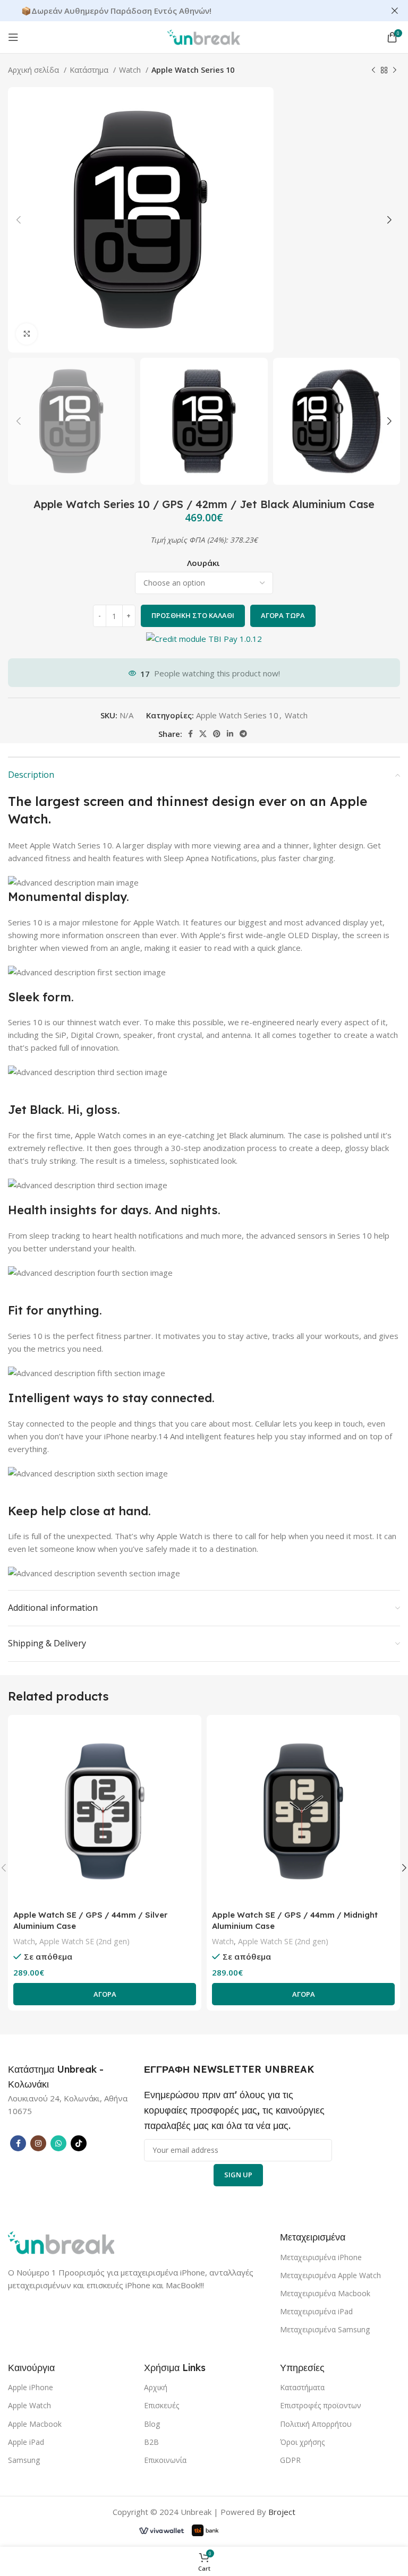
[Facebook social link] (190, 734)
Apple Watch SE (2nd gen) (84, 1941)
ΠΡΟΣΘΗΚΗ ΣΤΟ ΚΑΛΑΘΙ (193, 615)
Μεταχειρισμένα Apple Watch (330, 2275)
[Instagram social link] (38, 2143)
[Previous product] (373, 70)
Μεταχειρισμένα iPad (316, 2311)
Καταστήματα (302, 2387)
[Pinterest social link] (217, 734)
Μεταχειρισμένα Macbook (325, 2293)
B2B (151, 2442)
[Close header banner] (395, 11)
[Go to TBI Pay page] (204, 640)
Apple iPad (26, 2442)
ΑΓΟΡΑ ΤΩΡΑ (283, 615)
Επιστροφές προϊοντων (321, 2405)
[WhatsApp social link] (58, 2143)
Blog (152, 2424)
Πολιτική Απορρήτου (316, 2424)
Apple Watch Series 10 (193, 70)
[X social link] (203, 734)
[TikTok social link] (79, 2143)
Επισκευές (161, 2405)
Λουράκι (203, 563)
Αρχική (156, 2387)
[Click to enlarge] (27, 334)
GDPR (290, 2460)
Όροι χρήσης (302, 2442)
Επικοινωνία (165, 2460)
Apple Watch (29, 2405)
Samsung (24, 2460)
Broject (282, 2512)
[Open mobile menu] (13, 37)
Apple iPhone (31, 2387)
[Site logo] (204, 36)
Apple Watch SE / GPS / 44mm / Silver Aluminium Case (90, 1920)
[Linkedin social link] (230, 734)
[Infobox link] (64, 2077)
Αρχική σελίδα (35, 70)
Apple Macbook (35, 2424)
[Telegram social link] (243, 734)
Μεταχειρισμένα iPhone (321, 2257)
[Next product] (395, 70)
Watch (131, 70)
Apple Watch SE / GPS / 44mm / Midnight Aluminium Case (295, 1920)
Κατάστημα (90, 70)
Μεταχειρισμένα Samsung (325, 2329)
